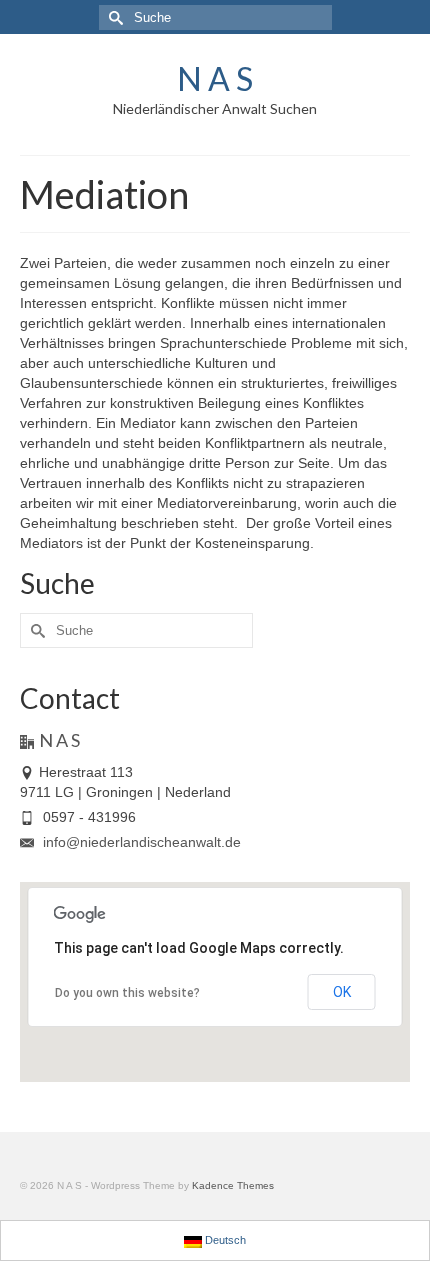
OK (342, 992)
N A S (215, 78)
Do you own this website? (127, 993)
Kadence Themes (233, 1185)
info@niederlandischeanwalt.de (140, 842)
